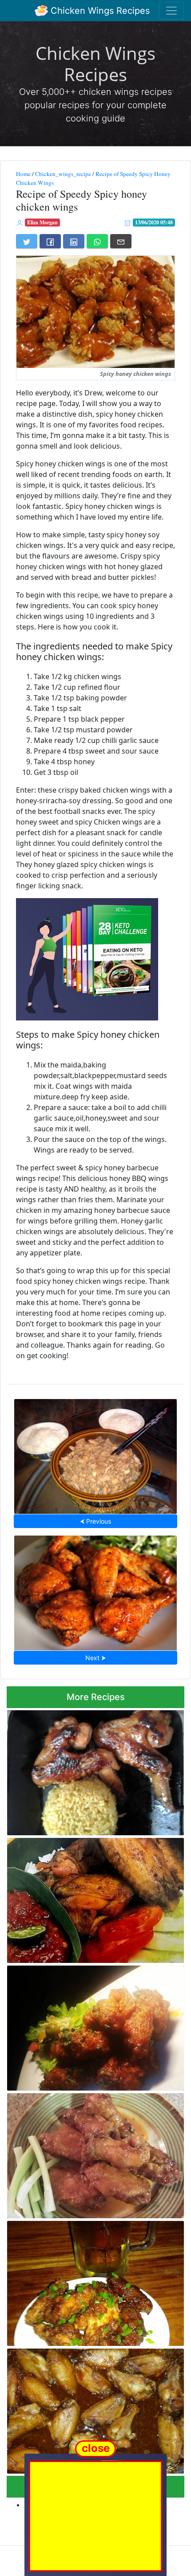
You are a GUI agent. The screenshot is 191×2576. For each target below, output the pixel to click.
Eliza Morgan (42, 222)
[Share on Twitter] (27, 241)
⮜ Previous (95, 1521)
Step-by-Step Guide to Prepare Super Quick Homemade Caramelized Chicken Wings (87, 2408)
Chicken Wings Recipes (99, 11)
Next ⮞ (95, 1658)
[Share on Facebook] (50, 241)
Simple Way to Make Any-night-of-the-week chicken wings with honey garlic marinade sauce (94, 1770)
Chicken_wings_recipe (63, 174)
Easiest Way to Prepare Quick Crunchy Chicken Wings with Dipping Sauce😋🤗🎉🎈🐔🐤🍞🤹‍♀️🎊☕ (92, 1898)
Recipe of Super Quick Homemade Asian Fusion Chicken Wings (92, 2281)
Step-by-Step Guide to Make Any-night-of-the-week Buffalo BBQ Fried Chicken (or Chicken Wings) (95, 1590)
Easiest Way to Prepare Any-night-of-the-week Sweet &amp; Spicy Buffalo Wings (92, 2153)
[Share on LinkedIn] (74, 241)
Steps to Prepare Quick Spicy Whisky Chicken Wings (90, 2026)
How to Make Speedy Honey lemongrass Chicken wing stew (96, 1454)
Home (23, 174)
